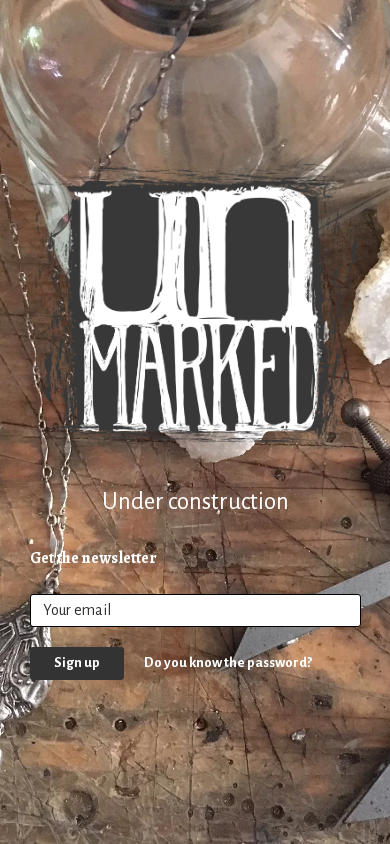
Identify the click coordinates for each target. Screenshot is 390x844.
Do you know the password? (228, 662)
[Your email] (195, 610)
